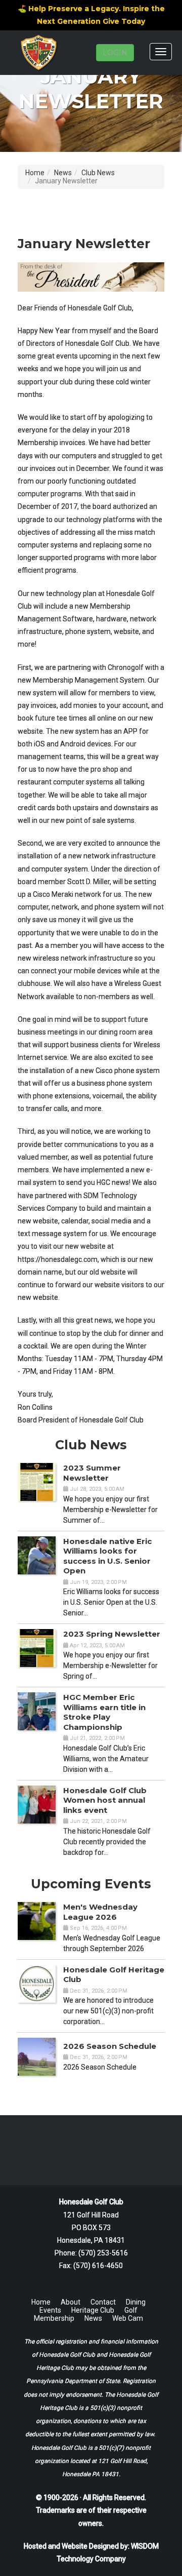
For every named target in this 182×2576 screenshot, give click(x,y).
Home (35, 173)
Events (50, 2310)
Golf (131, 2310)
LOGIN (115, 53)
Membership (54, 2318)
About (71, 2302)
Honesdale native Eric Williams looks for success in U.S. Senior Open (107, 1556)
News (63, 173)
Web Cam (128, 2318)
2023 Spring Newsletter (112, 1634)
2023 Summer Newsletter (92, 1473)
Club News (98, 173)
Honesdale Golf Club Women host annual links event (105, 1800)
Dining (136, 2302)
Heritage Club (93, 2310)
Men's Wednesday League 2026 (100, 1912)
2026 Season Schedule (110, 2046)
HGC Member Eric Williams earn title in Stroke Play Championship (104, 1712)
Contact (103, 2302)
